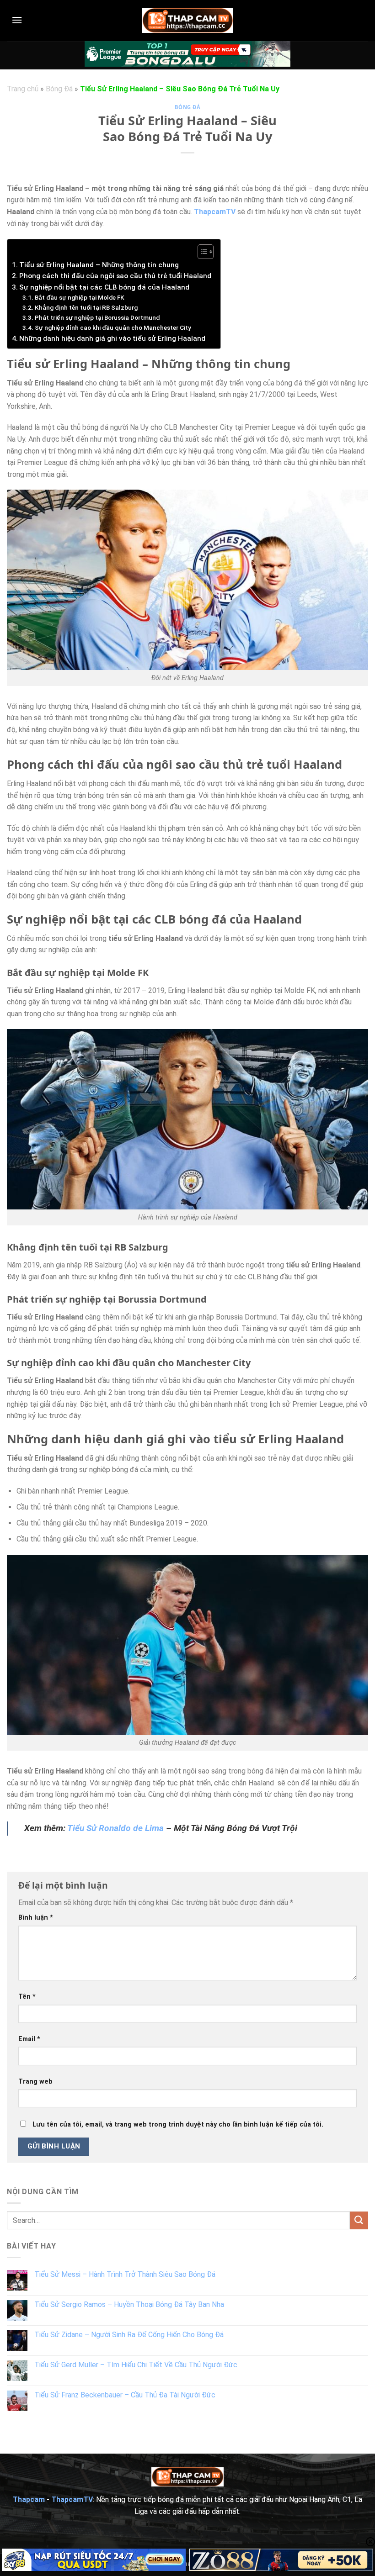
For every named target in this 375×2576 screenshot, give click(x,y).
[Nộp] (359, 2220)
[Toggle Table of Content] (201, 252)
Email (29, 2039)
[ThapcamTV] (187, 20)
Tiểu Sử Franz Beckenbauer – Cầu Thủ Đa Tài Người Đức (125, 2395)
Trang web (35, 2082)
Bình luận (36, 1918)
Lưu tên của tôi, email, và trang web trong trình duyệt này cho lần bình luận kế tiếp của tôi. (178, 2125)
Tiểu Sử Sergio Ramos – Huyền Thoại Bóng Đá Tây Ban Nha (129, 2304)
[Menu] (17, 20)
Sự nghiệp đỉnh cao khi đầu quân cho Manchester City (113, 327)
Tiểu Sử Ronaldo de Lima (115, 1828)
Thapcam (29, 2499)
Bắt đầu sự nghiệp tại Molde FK (80, 297)
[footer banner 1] (94, 2560)
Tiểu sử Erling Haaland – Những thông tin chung (99, 265)
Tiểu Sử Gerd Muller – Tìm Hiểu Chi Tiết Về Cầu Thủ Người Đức (136, 2365)
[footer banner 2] (281, 2560)
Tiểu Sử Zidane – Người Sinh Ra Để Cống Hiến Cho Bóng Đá (129, 2335)
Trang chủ (23, 89)
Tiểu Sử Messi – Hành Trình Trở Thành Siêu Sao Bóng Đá (125, 2274)
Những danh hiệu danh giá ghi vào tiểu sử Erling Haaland (112, 338)
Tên (27, 1997)
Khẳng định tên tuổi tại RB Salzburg (86, 307)
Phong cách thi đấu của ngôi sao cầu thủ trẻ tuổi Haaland (115, 276)
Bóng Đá (59, 89)
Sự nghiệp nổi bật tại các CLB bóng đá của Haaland (104, 287)
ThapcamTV (215, 212)
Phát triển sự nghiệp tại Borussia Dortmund (97, 317)
